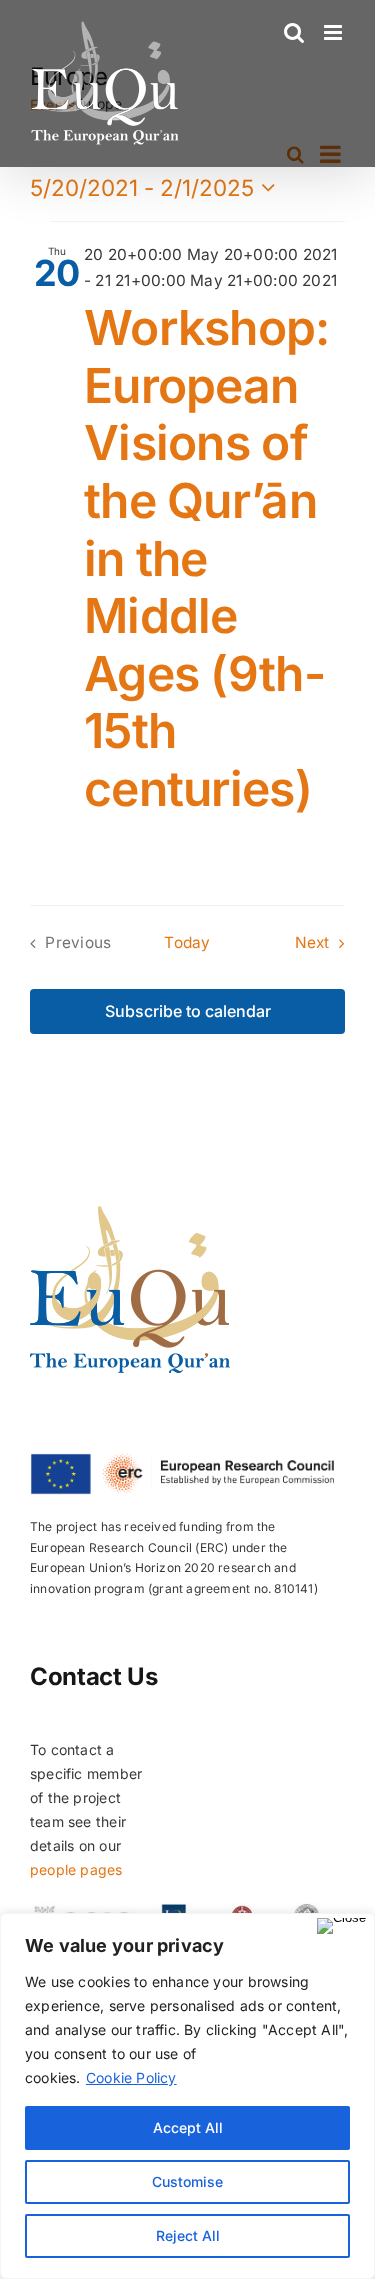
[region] (187, 2096)
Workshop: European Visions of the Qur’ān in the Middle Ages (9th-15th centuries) (207, 558)
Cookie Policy (131, 2077)
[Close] (341, 1926)
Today (187, 942)
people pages (76, 1869)
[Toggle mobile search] (294, 32)
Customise (187, 2181)
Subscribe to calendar (188, 1011)
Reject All (188, 2235)
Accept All (188, 2127)
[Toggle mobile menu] (334, 32)
